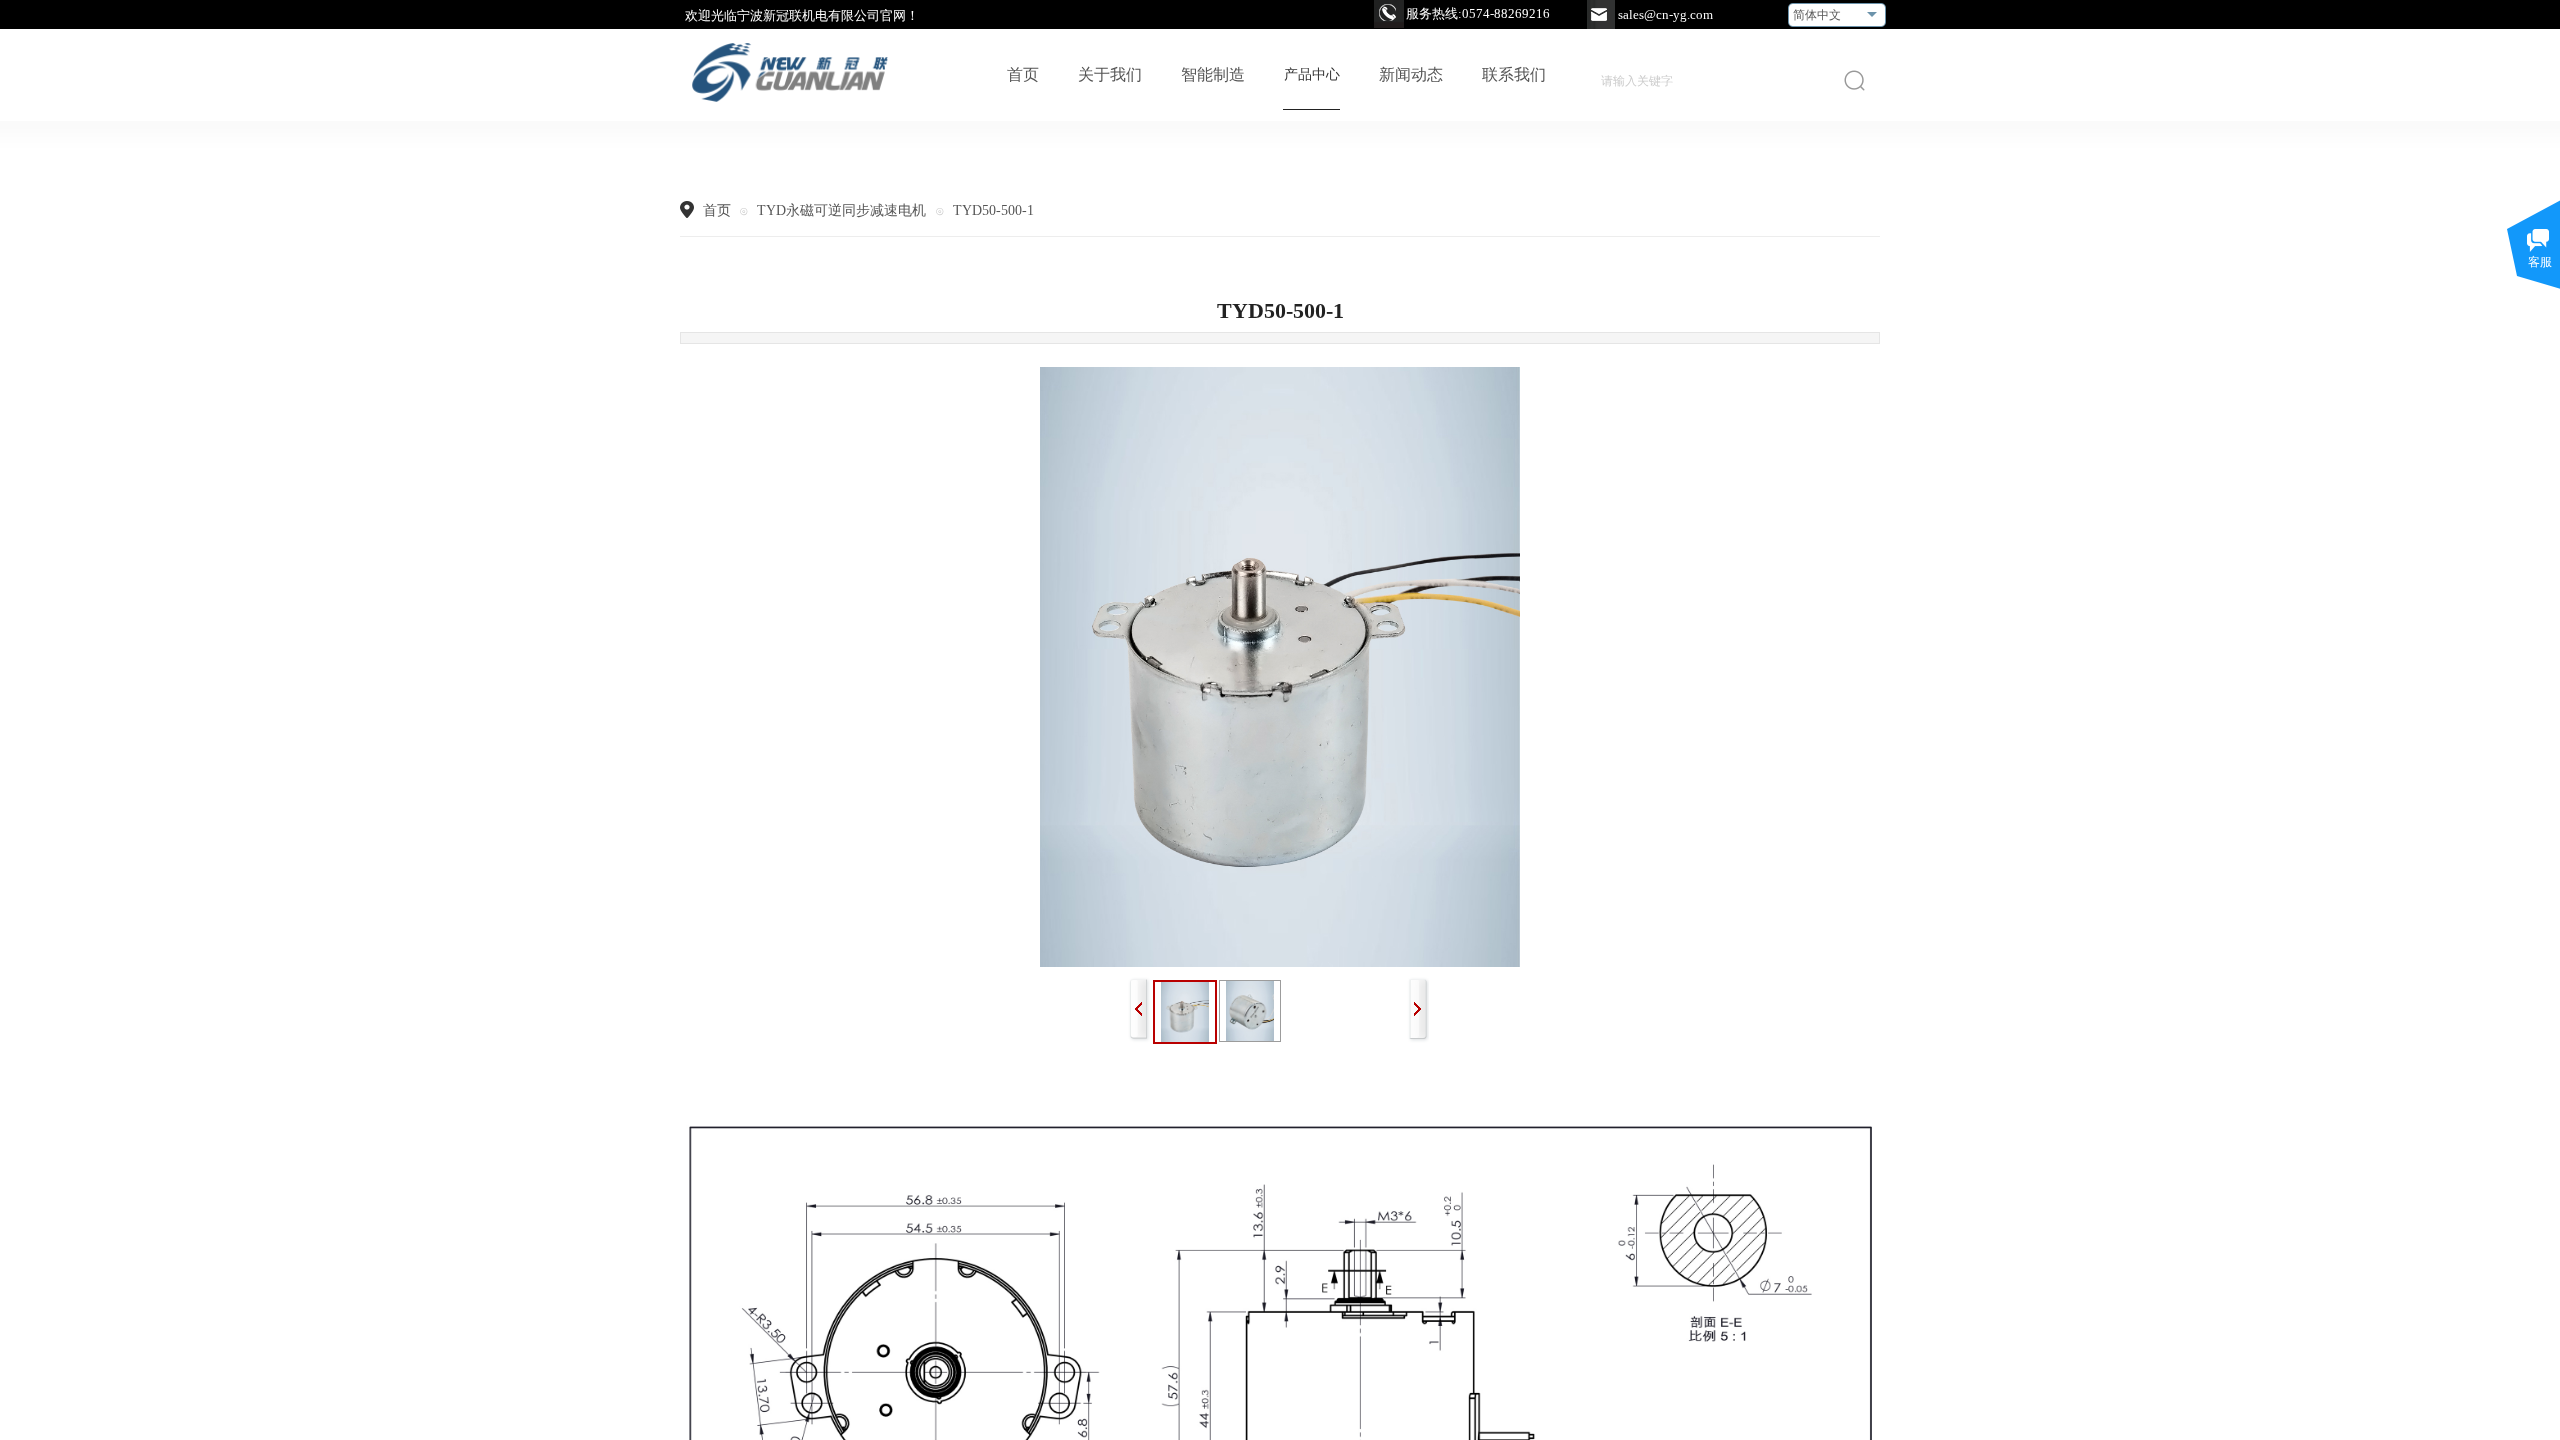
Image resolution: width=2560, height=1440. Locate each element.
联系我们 (1514, 74)
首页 (1023, 74)
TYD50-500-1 (993, 210)
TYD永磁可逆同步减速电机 (843, 210)
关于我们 (1110, 74)
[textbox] (1703, 81)
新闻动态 (1411, 74)
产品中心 (1312, 74)
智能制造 (1213, 74)
